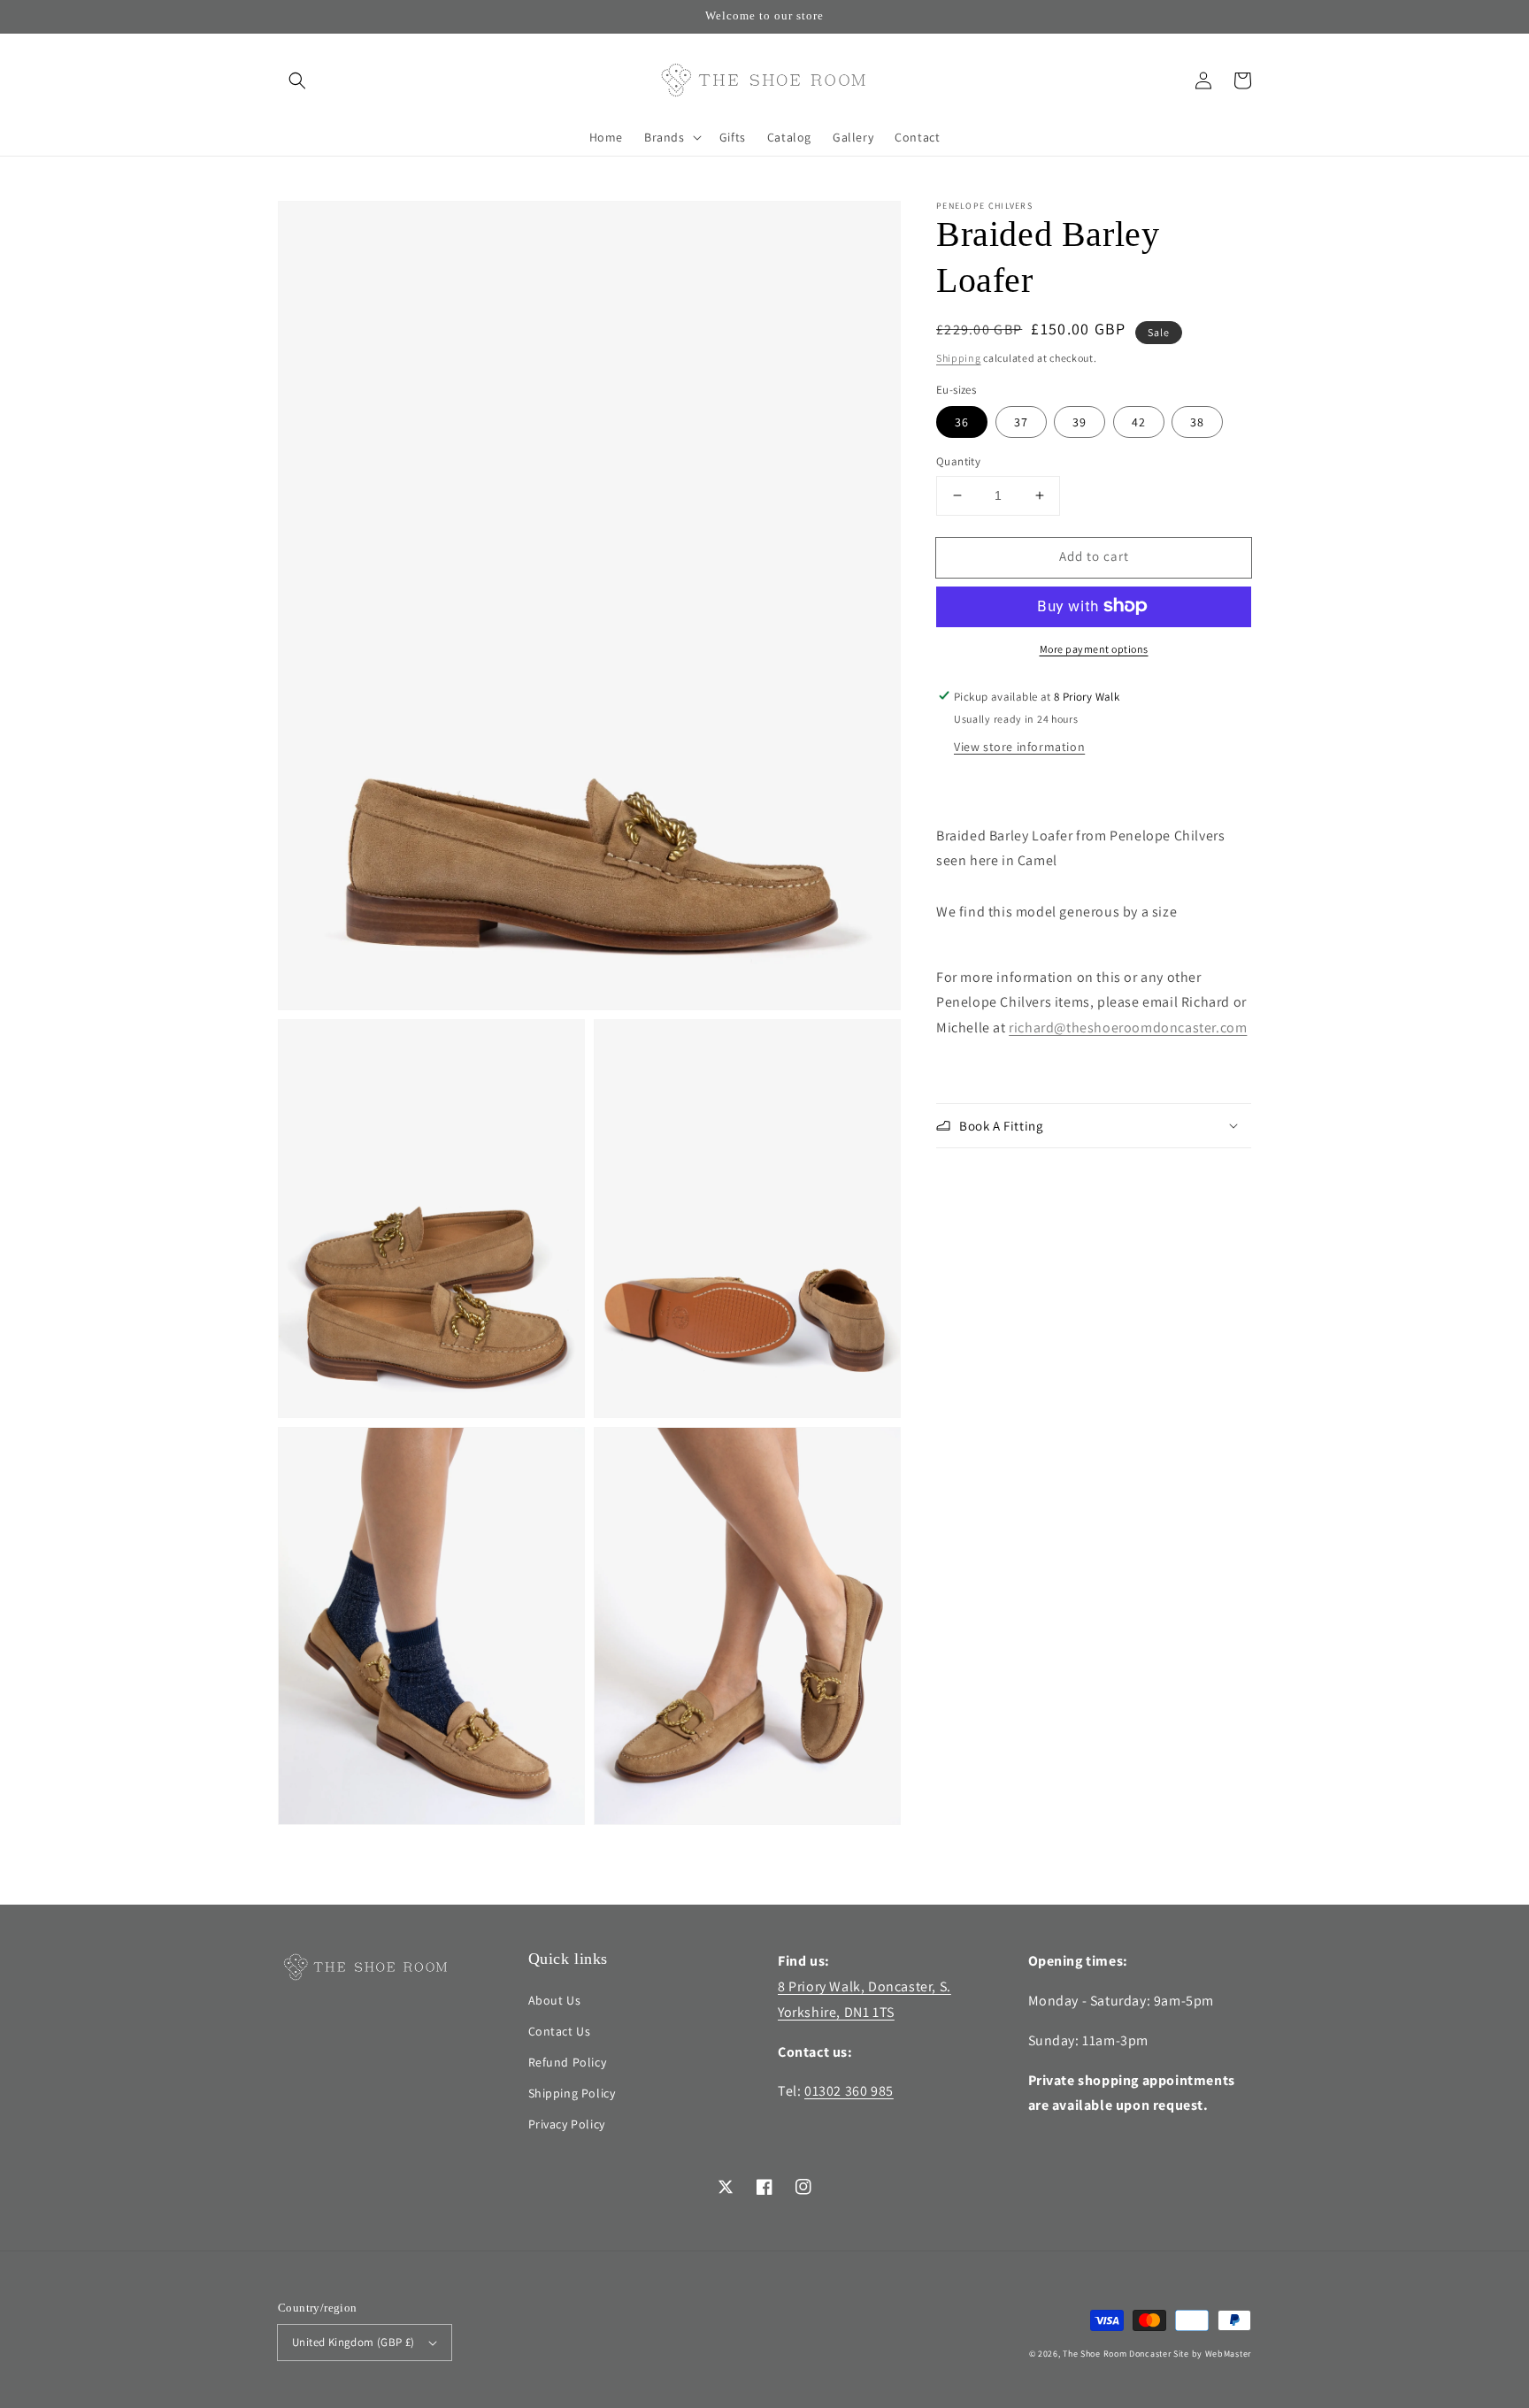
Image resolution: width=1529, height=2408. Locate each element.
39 (1080, 422)
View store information (1019, 746)
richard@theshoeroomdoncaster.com (1128, 1028)
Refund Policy (568, 2062)
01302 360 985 (849, 2091)
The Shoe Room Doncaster (1117, 2354)
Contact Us (560, 2031)
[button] (297, 81)
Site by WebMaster (1212, 2354)
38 (1197, 422)
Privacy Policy (567, 2124)
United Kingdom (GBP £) (353, 2342)
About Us (555, 2000)
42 (1139, 422)
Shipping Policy (572, 2093)
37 (1021, 422)
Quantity (958, 461)
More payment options (1094, 648)
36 (962, 422)
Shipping (959, 358)
